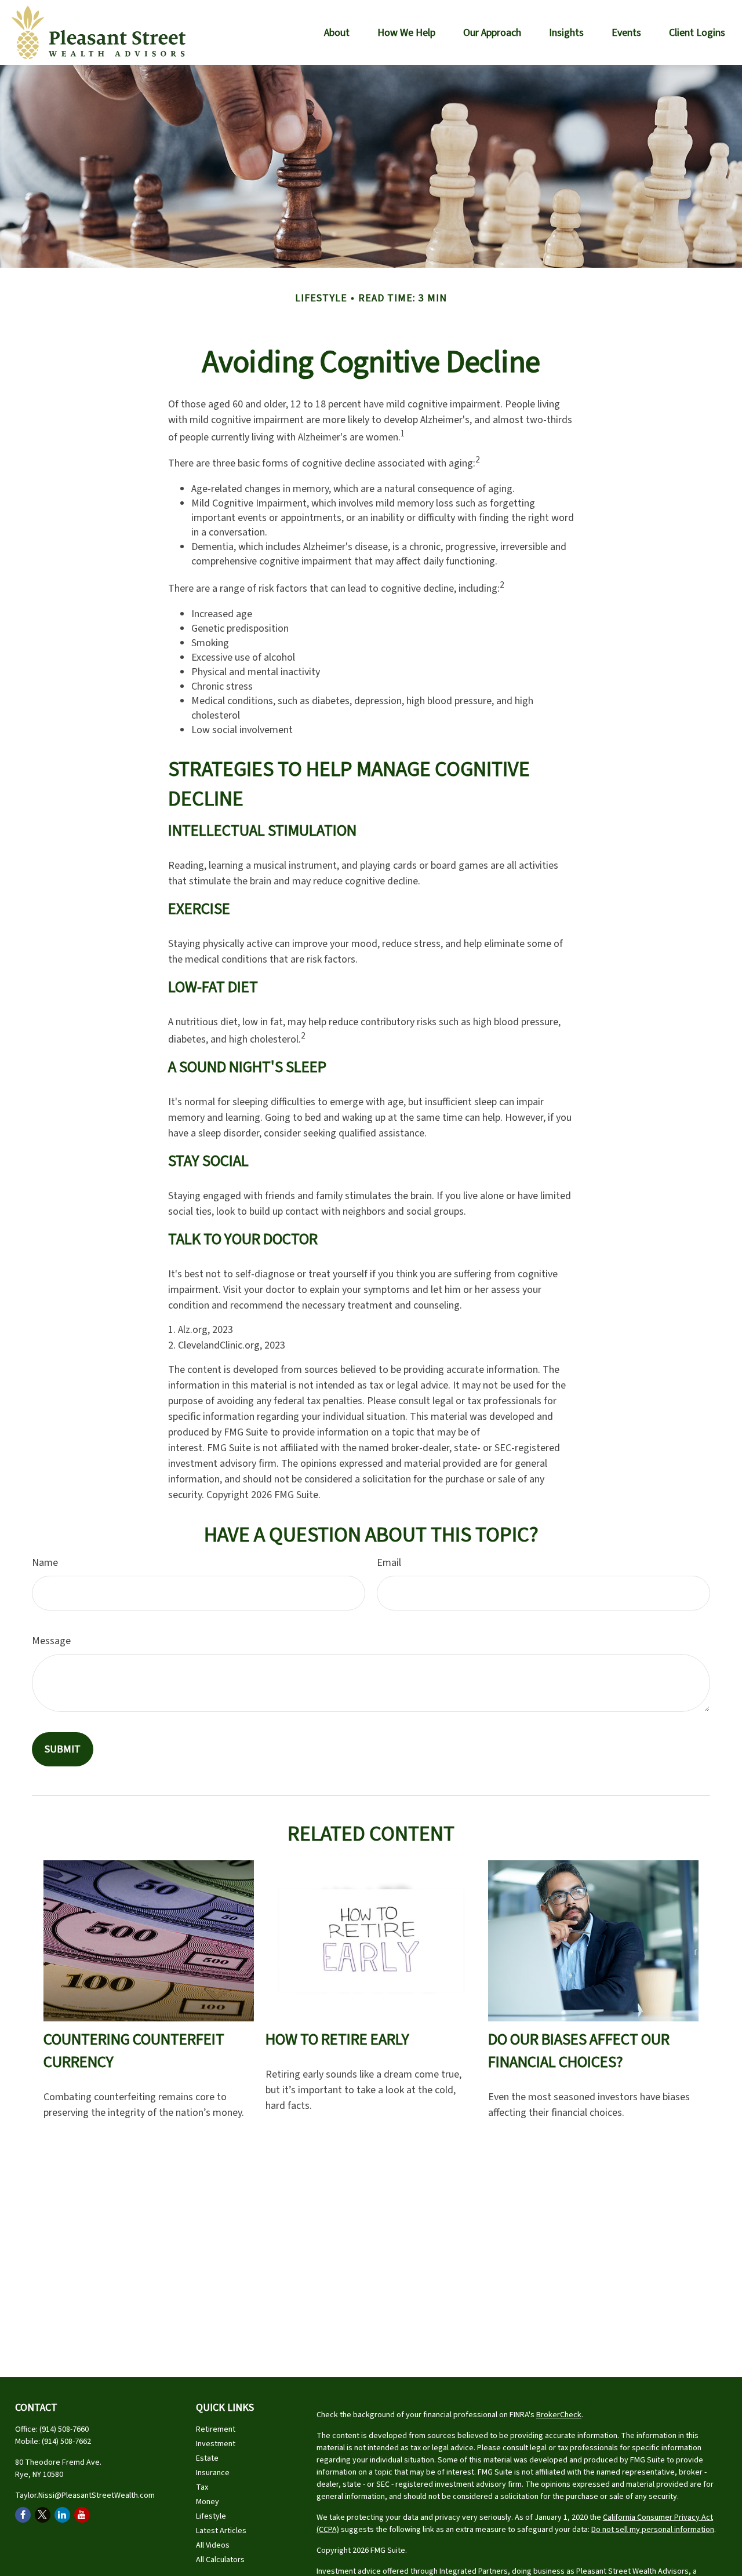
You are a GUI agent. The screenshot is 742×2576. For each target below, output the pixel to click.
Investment (216, 2444)
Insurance (213, 2473)
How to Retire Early (337, 2040)
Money (208, 2502)
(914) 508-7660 (64, 2429)
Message (51, 1641)
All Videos (213, 2545)
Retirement (216, 2429)
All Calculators (220, 2560)
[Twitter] (43, 2515)
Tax (202, 2487)
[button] (337, 32)
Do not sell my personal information (653, 2530)
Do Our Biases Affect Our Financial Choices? (579, 2051)
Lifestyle (211, 2516)
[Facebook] (23, 2515)
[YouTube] (82, 2515)
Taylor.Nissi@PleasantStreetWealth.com (85, 2495)
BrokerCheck (559, 2415)
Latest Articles (221, 2531)
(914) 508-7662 (66, 2442)
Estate (207, 2458)
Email (389, 1563)
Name (45, 1563)
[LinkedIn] (62, 2515)
